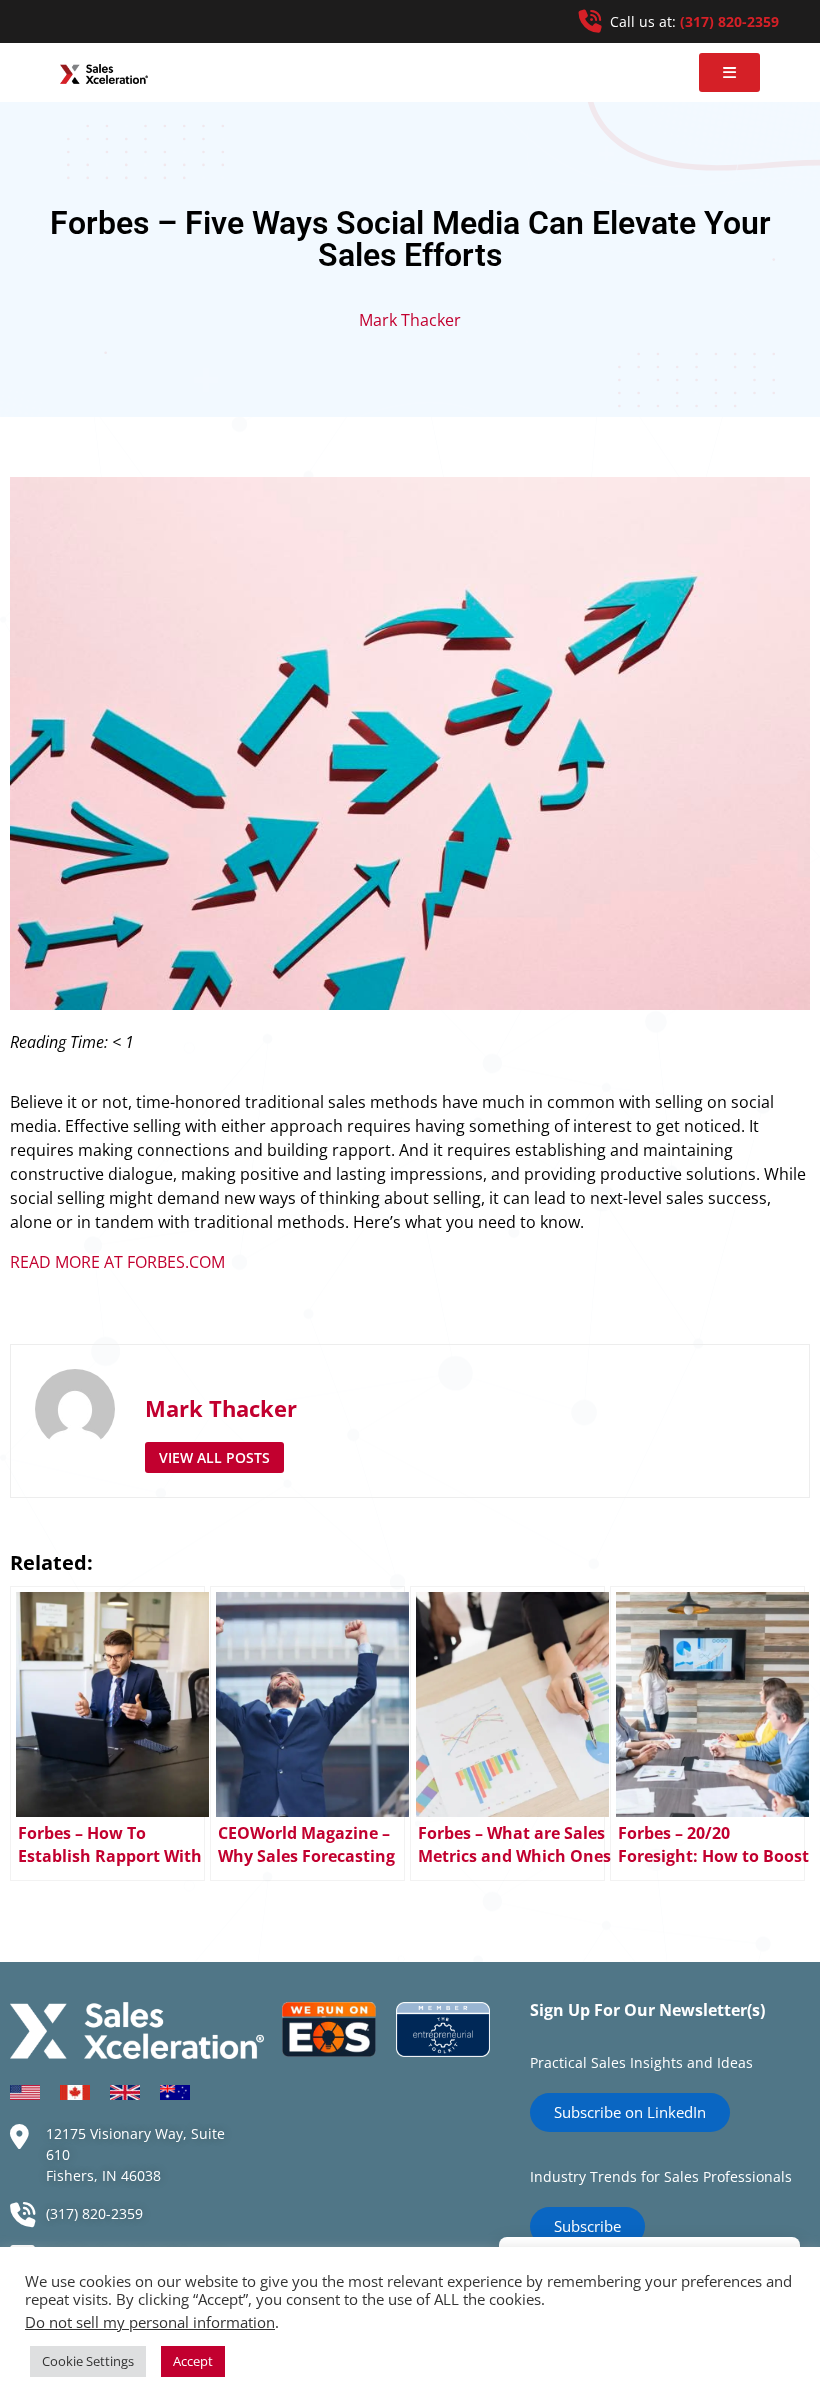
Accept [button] (193, 2361)
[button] (729, 72)
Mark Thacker (410, 320)
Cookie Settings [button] (88, 2361)
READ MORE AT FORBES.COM (117, 1262)
